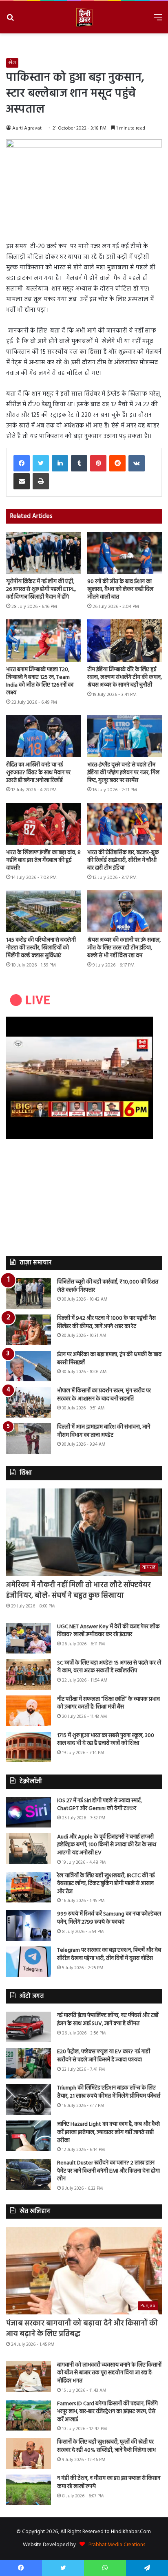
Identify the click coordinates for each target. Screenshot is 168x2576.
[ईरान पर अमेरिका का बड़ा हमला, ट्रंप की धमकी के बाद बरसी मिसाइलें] (29, 1366)
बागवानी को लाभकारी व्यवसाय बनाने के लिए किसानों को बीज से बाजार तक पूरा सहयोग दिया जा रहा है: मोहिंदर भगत (109, 2373)
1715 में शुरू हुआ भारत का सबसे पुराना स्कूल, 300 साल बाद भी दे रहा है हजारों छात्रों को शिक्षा (106, 1740)
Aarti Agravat (27, 128)
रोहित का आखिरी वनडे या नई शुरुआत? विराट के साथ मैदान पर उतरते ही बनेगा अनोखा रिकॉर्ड (38, 773)
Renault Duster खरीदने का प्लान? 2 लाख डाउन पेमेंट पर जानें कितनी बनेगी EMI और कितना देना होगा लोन (108, 2171)
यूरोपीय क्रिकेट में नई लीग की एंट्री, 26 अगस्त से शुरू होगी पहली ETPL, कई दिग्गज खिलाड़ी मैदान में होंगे (41, 589)
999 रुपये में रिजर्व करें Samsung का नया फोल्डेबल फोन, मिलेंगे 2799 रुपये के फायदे (109, 1918)
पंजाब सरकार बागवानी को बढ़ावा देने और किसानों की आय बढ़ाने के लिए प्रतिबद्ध (82, 2329)
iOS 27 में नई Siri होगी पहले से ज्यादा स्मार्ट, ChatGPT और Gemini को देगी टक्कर (99, 1805)
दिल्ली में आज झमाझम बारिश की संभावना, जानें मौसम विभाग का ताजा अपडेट (104, 1431)
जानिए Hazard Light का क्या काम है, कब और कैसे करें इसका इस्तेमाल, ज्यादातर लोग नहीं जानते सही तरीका (108, 2132)
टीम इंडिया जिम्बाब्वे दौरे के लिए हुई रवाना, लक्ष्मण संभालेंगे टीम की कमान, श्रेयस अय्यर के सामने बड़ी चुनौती (125, 677)
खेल (12, 63)
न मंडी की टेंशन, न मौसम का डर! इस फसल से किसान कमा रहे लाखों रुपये (109, 2482)
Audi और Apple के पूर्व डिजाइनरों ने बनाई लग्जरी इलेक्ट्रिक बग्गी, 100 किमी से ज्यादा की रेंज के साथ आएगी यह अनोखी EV (107, 1845)
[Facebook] (22, 463)
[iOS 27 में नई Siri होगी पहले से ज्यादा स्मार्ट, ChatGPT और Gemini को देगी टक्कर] (29, 1812)
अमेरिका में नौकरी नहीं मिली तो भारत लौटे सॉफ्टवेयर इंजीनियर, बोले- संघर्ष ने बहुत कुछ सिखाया (78, 1590)
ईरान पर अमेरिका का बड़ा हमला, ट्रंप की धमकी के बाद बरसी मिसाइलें (109, 1359)
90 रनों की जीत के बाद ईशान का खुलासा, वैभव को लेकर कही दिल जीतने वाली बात (120, 589)
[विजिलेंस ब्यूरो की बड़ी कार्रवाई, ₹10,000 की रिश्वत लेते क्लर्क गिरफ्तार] (29, 1294)
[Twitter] (41, 463)
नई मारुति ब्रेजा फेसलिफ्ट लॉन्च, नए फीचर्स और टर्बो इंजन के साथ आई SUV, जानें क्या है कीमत (108, 2020)
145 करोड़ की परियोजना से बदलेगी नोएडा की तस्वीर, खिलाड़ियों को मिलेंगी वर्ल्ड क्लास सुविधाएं (41, 948)
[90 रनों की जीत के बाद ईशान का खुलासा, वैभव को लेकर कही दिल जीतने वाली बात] (125, 553)
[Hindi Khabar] (84, 17)
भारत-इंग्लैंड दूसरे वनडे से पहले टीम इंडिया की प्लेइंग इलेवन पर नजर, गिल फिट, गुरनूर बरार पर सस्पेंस (123, 773)
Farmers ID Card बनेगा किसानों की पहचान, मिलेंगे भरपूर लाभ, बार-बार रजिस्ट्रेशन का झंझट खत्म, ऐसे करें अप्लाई (107, 2412)
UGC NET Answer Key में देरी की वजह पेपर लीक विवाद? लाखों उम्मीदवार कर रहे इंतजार (108, 1631)
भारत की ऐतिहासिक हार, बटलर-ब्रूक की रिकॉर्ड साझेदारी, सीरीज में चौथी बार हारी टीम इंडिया (123, 860)
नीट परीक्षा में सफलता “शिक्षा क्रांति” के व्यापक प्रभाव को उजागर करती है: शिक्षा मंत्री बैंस (108, 1703)
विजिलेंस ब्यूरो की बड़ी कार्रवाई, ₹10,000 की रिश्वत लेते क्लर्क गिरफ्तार (108, 1286)
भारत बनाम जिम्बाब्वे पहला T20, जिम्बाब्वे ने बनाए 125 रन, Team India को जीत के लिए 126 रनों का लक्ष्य (40, 681)
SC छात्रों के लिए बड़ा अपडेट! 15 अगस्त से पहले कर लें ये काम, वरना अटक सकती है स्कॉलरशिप (109, 1667)
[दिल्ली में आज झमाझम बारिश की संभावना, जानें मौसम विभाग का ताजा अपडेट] (29, 1439)
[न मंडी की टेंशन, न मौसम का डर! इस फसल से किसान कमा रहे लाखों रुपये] (29, 2490)
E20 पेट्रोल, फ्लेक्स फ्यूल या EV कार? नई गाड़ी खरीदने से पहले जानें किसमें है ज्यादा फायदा (104, 2056)
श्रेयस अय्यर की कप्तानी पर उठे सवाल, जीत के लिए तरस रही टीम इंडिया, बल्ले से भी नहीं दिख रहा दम (124, 948)
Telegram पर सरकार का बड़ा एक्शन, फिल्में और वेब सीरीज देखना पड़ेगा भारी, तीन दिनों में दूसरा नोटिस (109, 1954)
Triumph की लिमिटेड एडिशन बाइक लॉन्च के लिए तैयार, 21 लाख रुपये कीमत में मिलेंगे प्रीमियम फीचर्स (109, 2092)
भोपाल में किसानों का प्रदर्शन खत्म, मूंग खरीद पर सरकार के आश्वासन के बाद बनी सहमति (104, 1395)
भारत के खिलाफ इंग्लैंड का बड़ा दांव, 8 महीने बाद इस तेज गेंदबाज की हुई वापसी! (43, 860)
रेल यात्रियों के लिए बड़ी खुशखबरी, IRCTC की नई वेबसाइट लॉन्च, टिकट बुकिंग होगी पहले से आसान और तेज (106, 1884)
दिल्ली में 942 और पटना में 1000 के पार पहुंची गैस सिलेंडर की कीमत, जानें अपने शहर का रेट (106, 1322)
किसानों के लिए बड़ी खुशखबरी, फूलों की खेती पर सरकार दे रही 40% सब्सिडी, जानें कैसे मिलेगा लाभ (106, 2446)
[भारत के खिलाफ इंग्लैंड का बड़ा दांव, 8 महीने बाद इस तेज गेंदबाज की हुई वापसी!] (43, 824)
